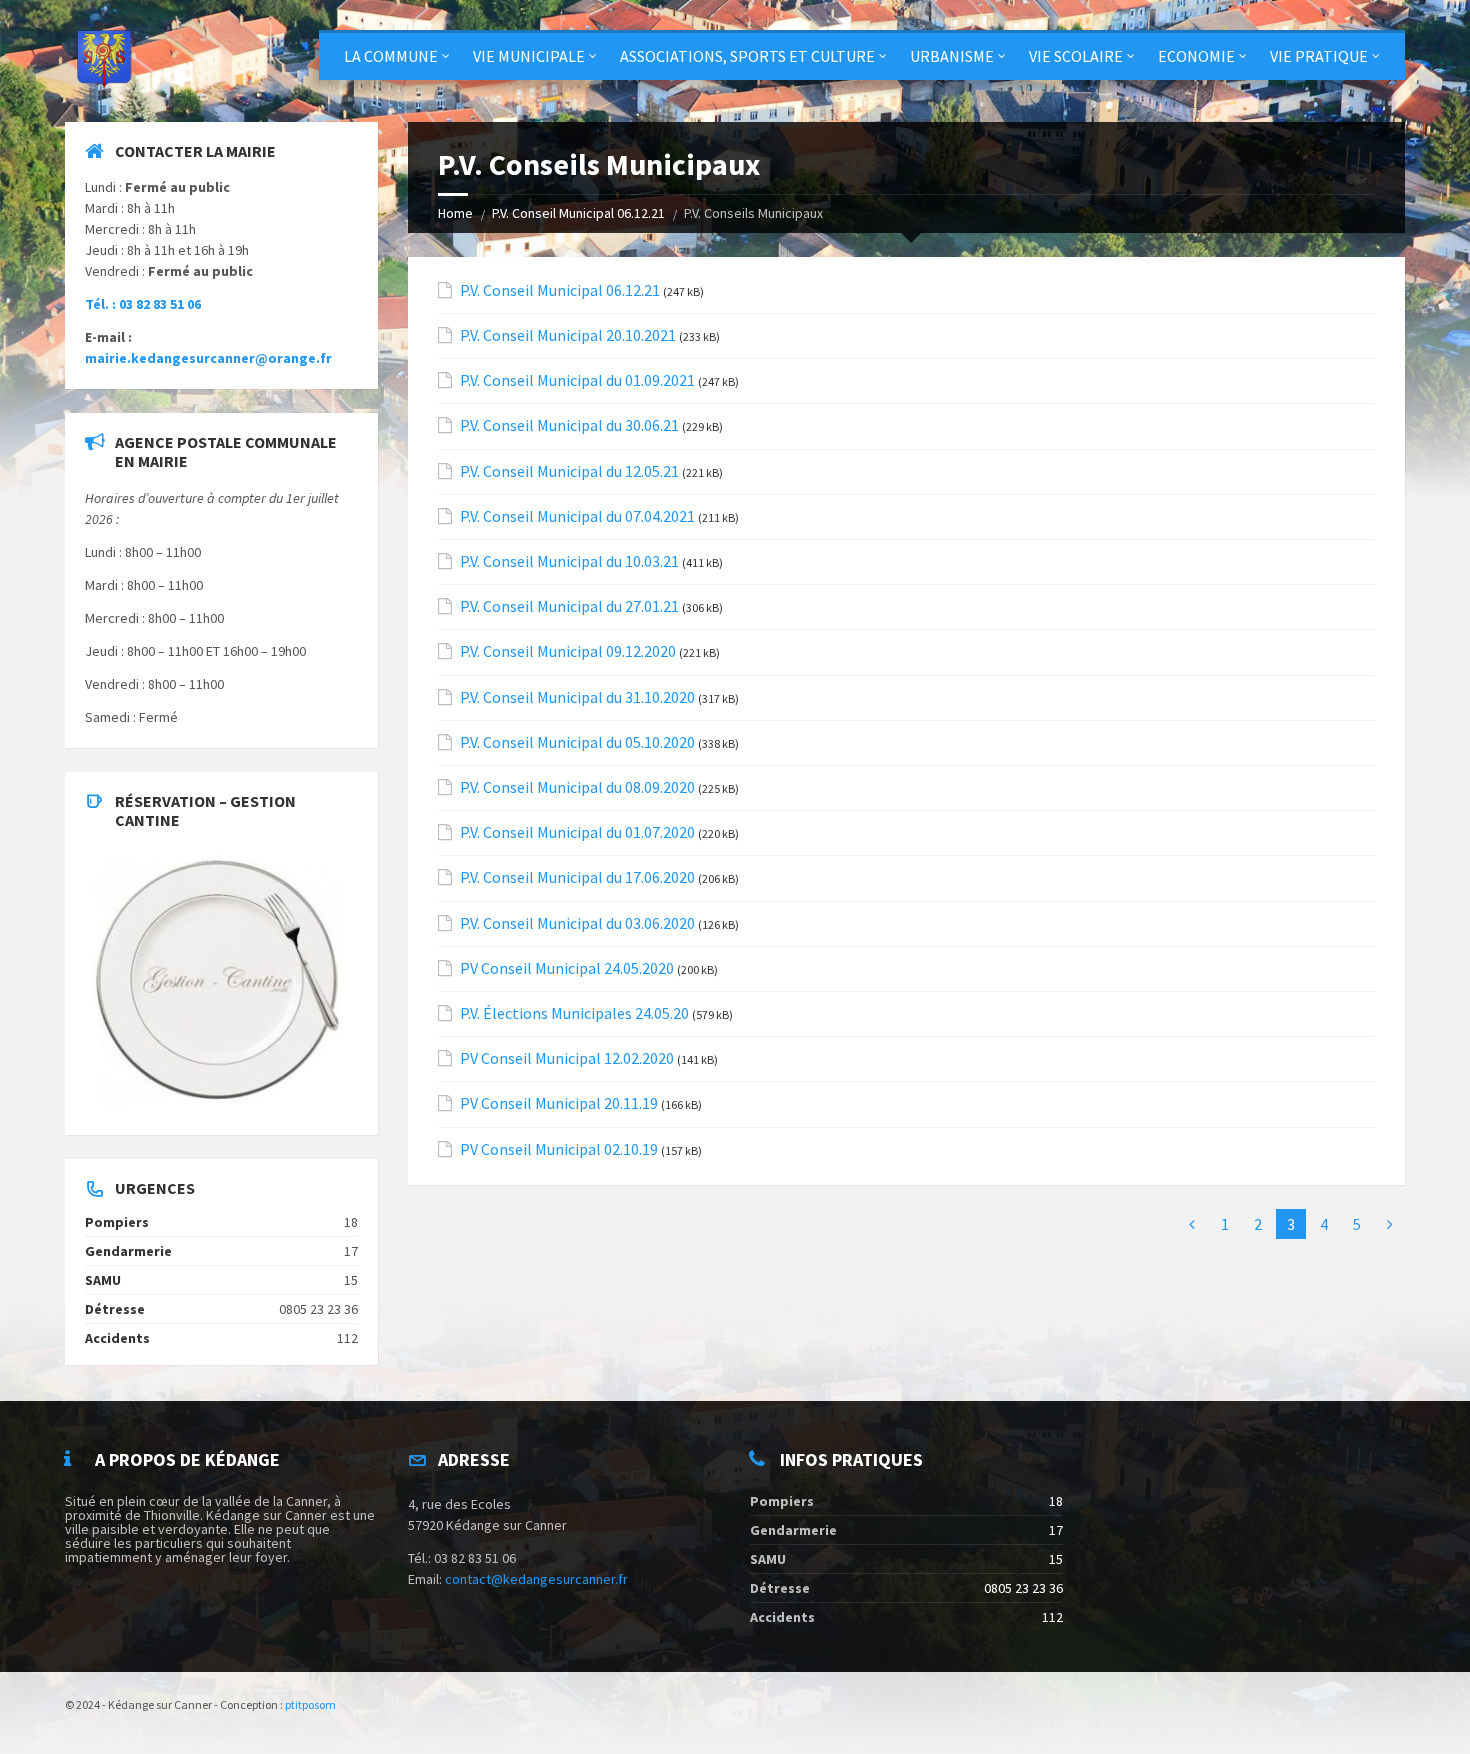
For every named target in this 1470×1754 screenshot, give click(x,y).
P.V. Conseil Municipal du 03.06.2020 (577, 923)
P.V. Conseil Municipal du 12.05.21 (569, 471)
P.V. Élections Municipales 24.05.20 (574, 1013)
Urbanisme (952, 56)
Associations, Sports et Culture (747, 56)
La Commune (391, 56)
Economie (1196, 56)
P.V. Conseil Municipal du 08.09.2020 (577, 787)
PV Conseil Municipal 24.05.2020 (567, 968)
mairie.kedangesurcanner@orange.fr (208, 358)
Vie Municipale (529, 56)
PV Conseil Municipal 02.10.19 (559, 1149)
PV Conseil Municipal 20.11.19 (559, 1103)
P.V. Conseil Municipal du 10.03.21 (569, 561)
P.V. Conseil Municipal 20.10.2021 (568, 335)
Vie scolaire (1076, 56)
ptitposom (310, 1704)
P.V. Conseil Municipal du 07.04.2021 (577, 516)
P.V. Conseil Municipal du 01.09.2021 (577, 380)
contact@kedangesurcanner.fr (536, 1579)
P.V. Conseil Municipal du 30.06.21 (569, 425)
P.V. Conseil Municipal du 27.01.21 (569, 606)
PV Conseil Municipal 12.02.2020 (567, 1058)
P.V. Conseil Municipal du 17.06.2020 (577, 877)
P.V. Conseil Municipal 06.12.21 (578, 213)
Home (455, 213)
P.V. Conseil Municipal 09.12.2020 (568, 651)
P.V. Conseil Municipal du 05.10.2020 (577, 742)
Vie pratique (1319, 56)
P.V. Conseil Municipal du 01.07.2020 (577, 832)
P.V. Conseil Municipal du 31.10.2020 (577, 697)
